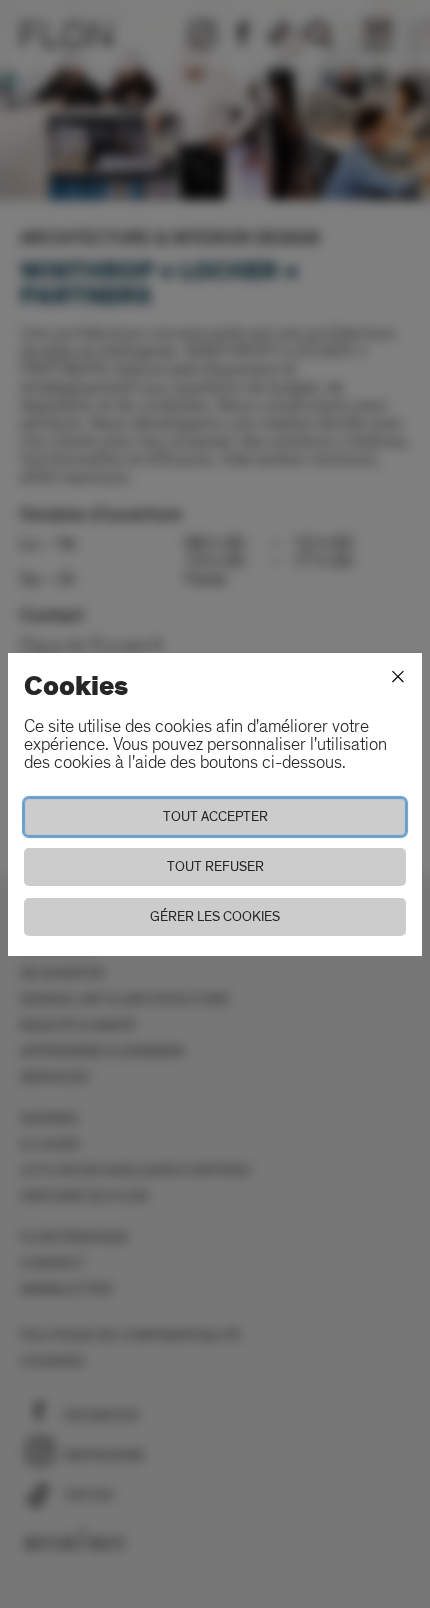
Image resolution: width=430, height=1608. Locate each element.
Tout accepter (215, 816)
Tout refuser (215, 866)
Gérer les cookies (215, 916)
